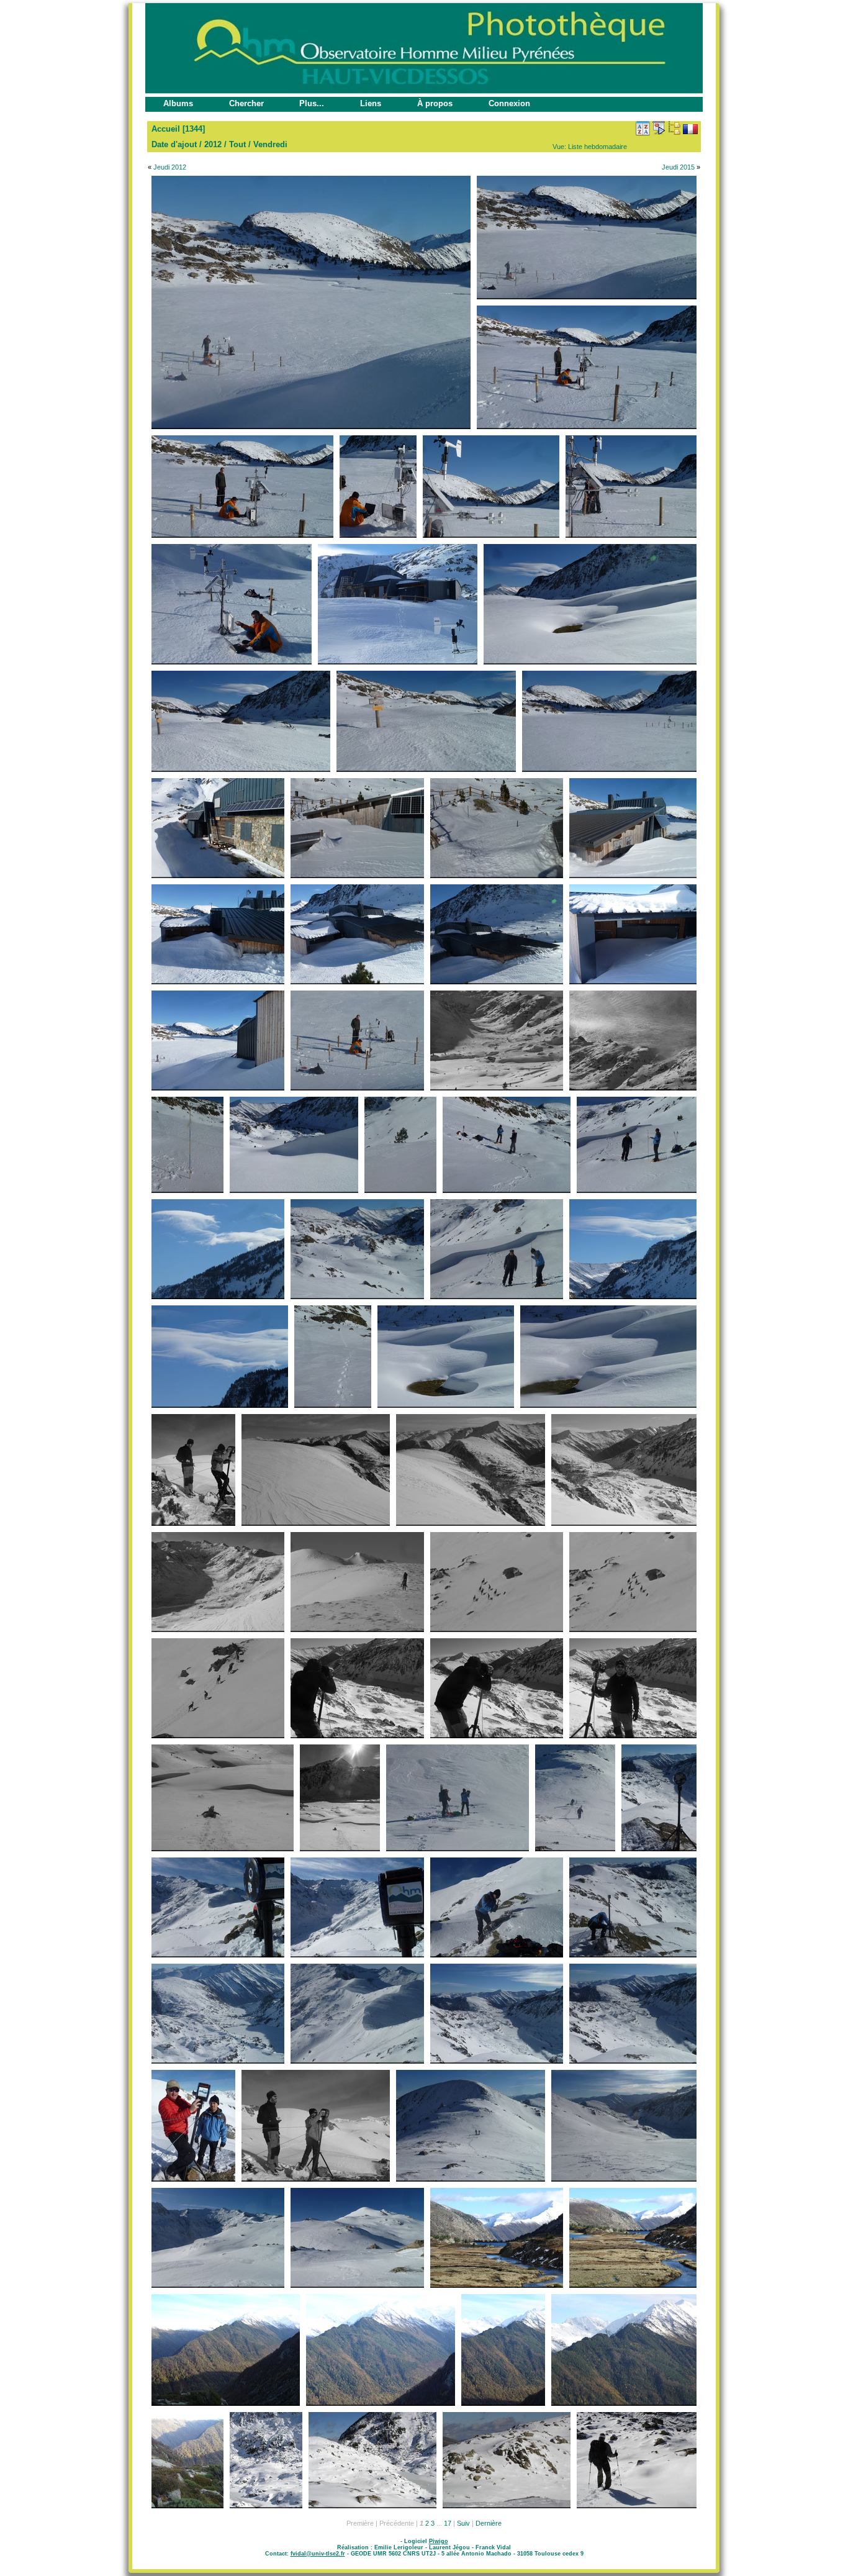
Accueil (166, 129)
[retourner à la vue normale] (674, 128)
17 (448, 2523)
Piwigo (439, 2541)
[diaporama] (659, 128)
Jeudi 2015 (678, 167)
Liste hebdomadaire (598, 147)
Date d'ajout (174, 144)
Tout (237, 144)
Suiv (463, 2523)
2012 (213, 144)
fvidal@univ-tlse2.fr (318, 2554)
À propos (435, 103)
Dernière (489, 2523)
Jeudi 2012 (170, 167)
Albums (178, 103)
